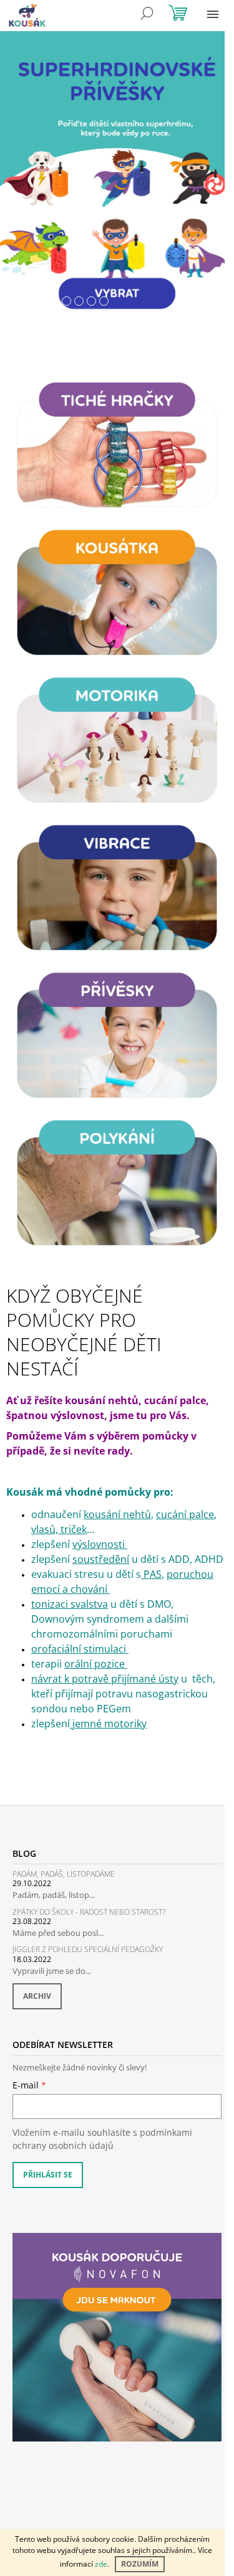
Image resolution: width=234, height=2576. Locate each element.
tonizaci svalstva (70, 1604)
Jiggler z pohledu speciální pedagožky (88, 1949)
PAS (153, 1574)
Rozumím (140, 2564)
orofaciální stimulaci (80, 1649)
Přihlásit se (48, 2175)
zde (101, 2564)
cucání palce (185, 1514)
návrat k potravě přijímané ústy (105, 1679)
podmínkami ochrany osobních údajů (102, 2139)
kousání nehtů (117, 1514)
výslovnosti (100, 1544)
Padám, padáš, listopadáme (64, 1874)
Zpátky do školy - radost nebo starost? (89, 1912)
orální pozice (95, 1664)
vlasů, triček (59, 1529)
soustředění (101, 1559)
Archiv (37, 1996)
